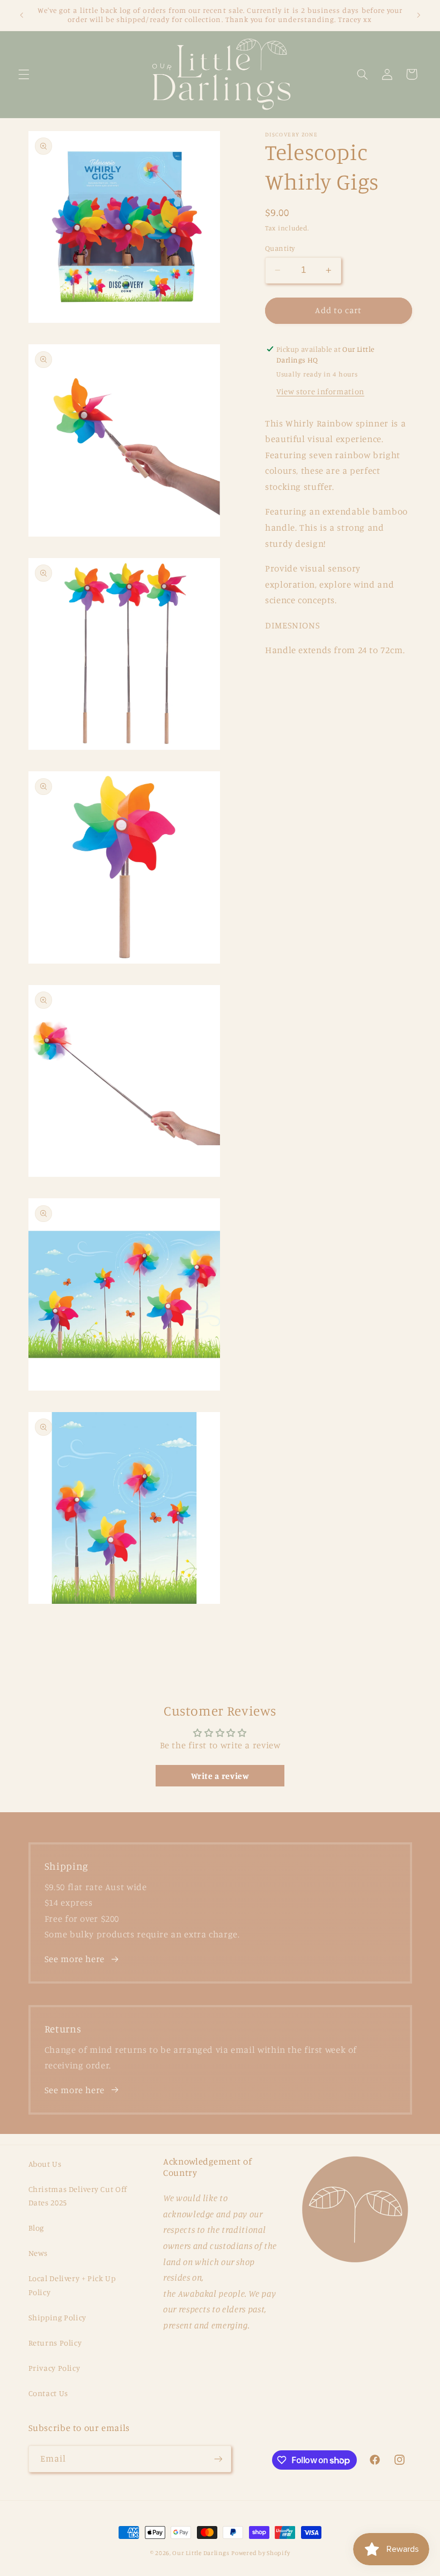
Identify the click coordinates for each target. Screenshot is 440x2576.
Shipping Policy (57, 2317)
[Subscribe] (218, 2459)
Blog (36, 2228)
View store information (320, 391)
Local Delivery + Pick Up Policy (72, 2285)
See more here (75, 1959)
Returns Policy (55, 2343)
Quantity (280, 248)
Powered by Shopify (261, 2553)
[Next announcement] (419, 15)
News (38, 2253)
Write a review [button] (220, 1776)
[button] (24, 74)
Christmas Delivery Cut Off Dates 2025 (78, 2196)
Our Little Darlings (201, 2553)
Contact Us (48, 2393)
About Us (45, 2164)
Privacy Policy (54, 2368)
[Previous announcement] (21, 15)
